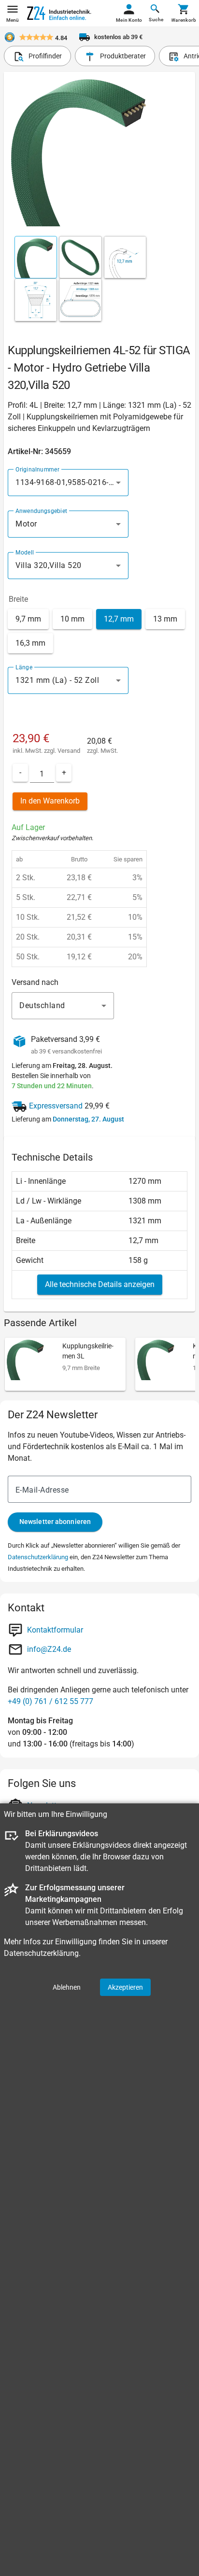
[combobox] (68, 483)
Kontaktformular (55, 1630)
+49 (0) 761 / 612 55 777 (50, 1701)
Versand (69, 751)
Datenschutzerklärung (38, 1557)
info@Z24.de (49, 1649)
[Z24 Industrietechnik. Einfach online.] (59, 13)
